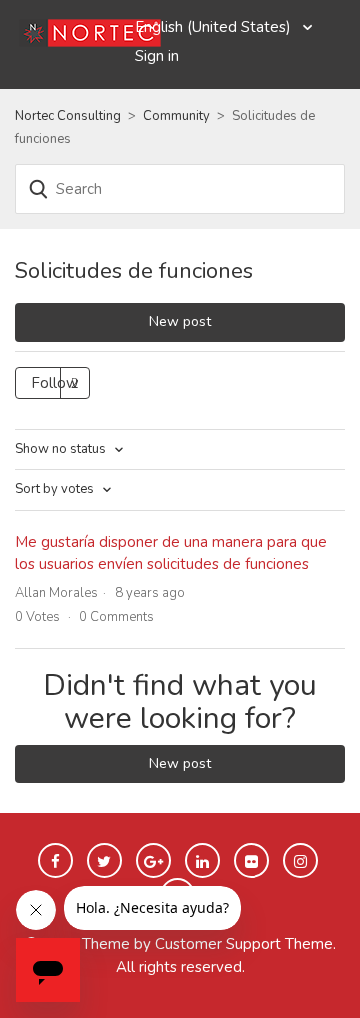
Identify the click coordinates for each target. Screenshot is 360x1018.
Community (176, 116)
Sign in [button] (157, 56)
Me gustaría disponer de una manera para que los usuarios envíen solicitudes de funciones (171, 553)
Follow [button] (55, 383)
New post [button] (180, 321)
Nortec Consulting (68, 116)
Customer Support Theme (244, 944)
